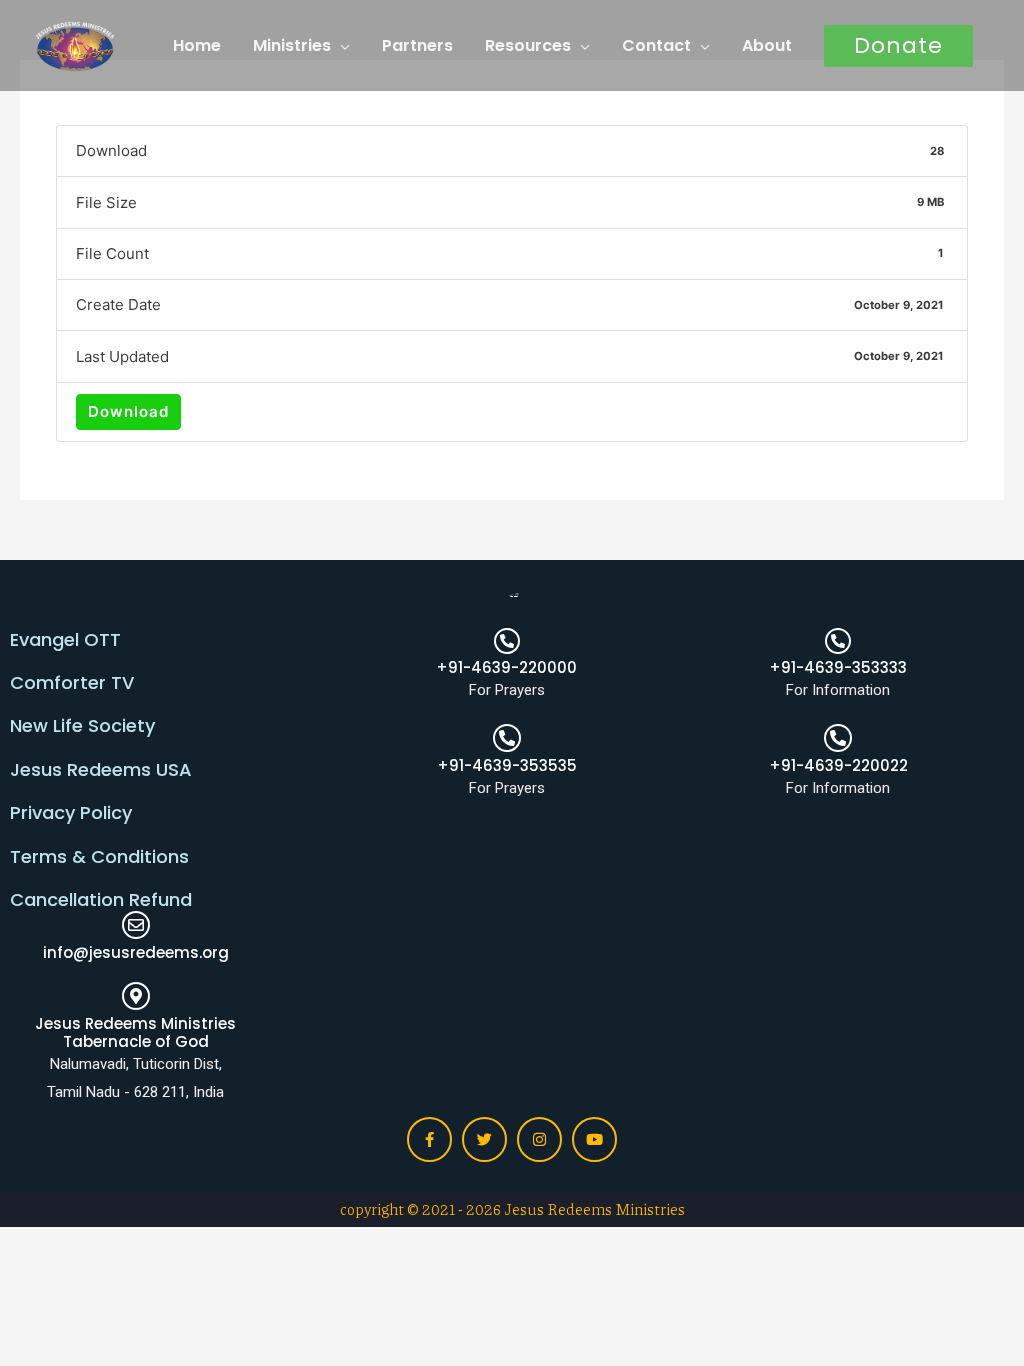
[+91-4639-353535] (507, 738)
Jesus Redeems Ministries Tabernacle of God (135, 1032)
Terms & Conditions (99, 856)
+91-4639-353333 (838, 667)
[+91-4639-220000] (507, 641)
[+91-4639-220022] (838, 738)
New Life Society (82, 725)
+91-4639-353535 (507, 765)
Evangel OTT (65, 639)
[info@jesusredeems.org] (136, 925)
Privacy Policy (71, 812)
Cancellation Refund (101, 899)
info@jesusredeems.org (136, 952)
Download (128, 411)
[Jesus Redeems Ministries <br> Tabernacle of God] (136, 996)
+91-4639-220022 (838, 765)
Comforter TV (72, 682)
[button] (898, 46)
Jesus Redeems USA (101, 769)
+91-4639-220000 (506, 667)
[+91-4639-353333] (838, 641)
